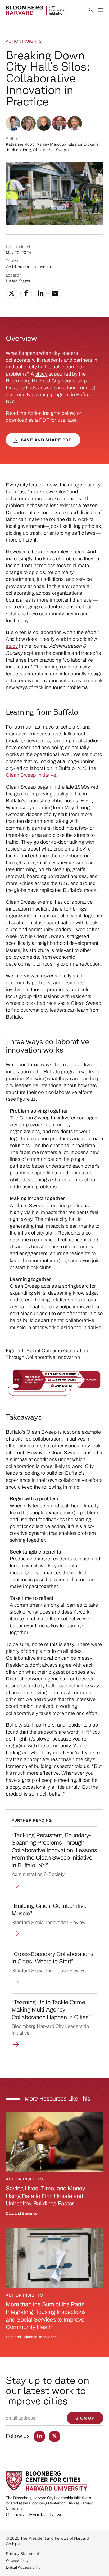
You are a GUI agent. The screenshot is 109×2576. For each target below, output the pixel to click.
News (56, 2515)
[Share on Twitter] (12, 293)
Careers (15, 2515)
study (42, 374)
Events (37, 2515)
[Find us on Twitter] (54, 2436)
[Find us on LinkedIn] (39, 2436)
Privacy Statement (22, 2553)
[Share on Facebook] (26, 293)
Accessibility (17, 2560)
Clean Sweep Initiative (31, 775)
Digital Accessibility (23, 2567)
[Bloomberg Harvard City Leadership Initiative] (36, 10)
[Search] (92, 10)
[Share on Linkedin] (41, 293)
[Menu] (101, 10)
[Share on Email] (55, 293)
